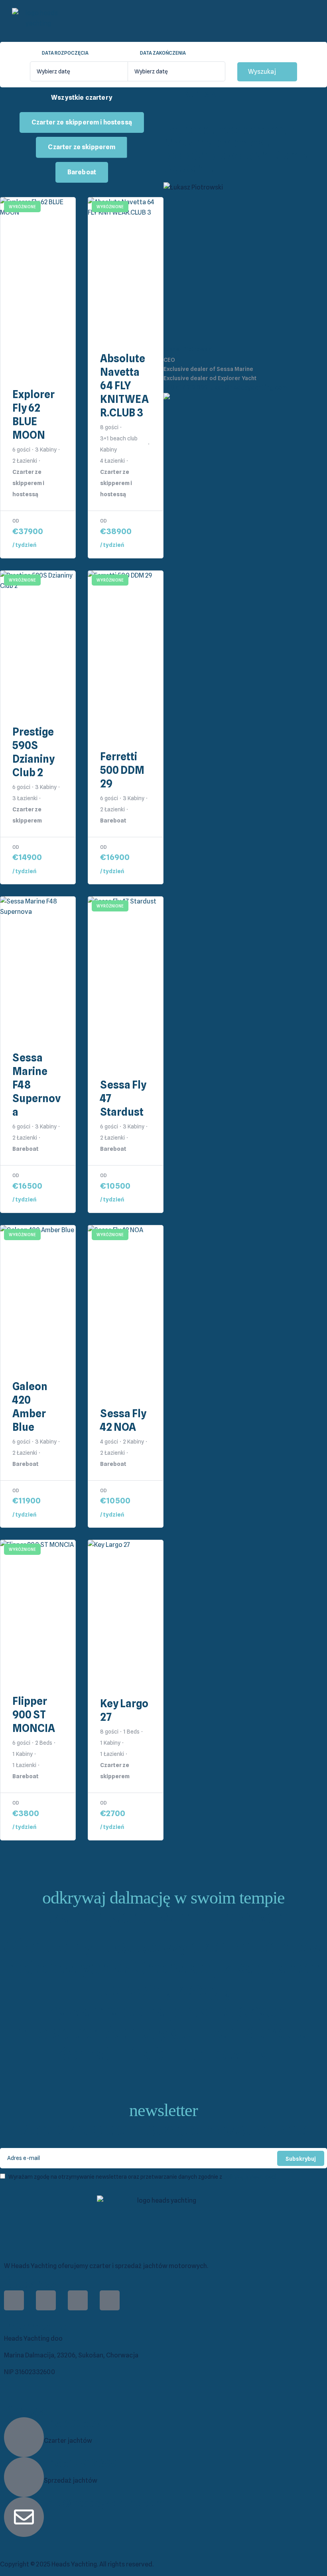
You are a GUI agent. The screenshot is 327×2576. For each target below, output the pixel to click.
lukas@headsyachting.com (248, 388)
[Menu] (239, 21)
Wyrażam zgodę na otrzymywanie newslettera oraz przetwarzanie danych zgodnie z (142, 2177)
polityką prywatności (250, 2177)
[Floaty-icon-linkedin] (78, 2300)
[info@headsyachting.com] (24, 2517)
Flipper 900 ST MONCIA (34, 1715)
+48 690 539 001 (82, 2423)
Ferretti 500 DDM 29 (122, 770)
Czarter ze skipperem (82, 147)
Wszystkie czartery (82, 98)
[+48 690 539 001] (24, 2437)
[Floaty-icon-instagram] (46, 2300)
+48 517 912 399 (186, 388)
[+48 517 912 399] (24, 2477)
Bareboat (82, 172)
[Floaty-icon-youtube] (110, 2300)
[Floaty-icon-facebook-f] (14, 2300)
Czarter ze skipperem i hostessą (82, 122)
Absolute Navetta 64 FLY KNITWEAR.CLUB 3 (124, 386)
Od (16, 521)
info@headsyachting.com (104, 2503)
